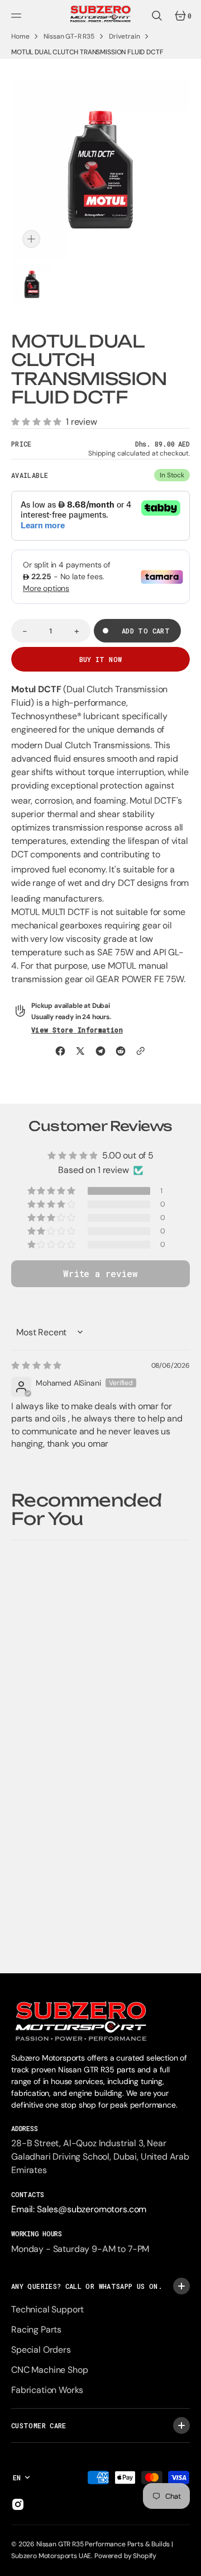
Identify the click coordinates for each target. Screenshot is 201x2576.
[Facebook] (60, 1051)
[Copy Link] (141, 1051)
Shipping (102, 453)
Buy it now (101, 659)
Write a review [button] (100, 1273)
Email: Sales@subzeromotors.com (79, 2209)
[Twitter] (80, 1051)
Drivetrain (124, 36)
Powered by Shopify (125, 2556)
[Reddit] (121, 1051)
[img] (36, 1366)
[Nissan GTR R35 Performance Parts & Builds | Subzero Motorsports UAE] (100, 16)
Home (20, 36)
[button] (18, 16)
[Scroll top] (188, 2563)
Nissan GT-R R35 (69, 36)
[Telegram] (100, 1051)
